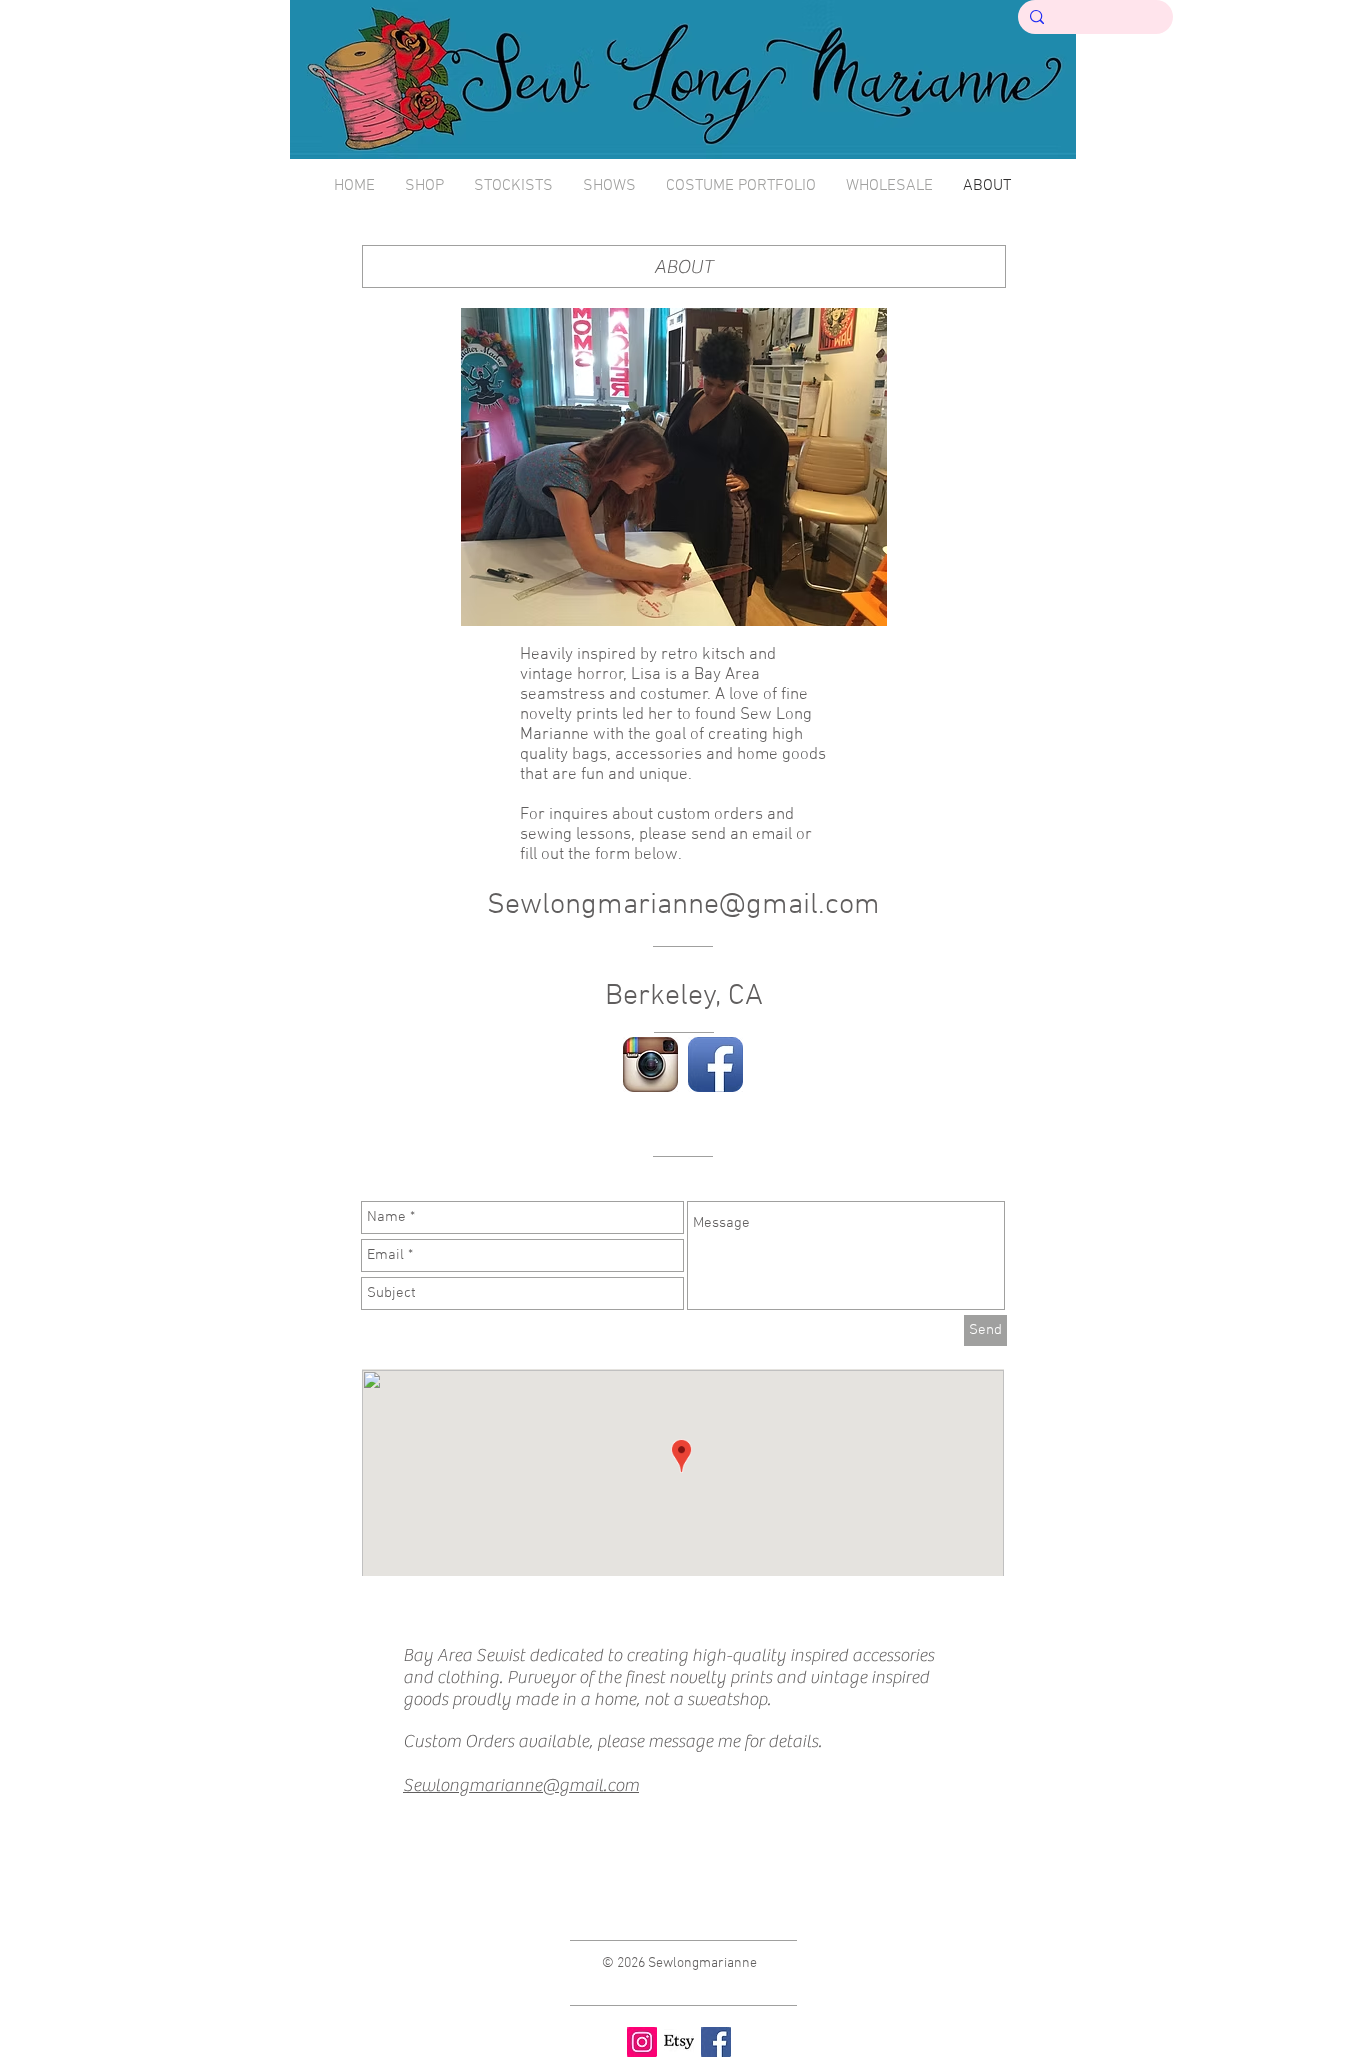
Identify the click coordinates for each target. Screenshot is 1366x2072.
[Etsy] (679, 2042)
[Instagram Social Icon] (642, 2042)
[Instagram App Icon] (650, 1064)
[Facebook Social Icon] (716, 2042)
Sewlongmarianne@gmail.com (683, 905)
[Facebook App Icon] (715, 1064)
